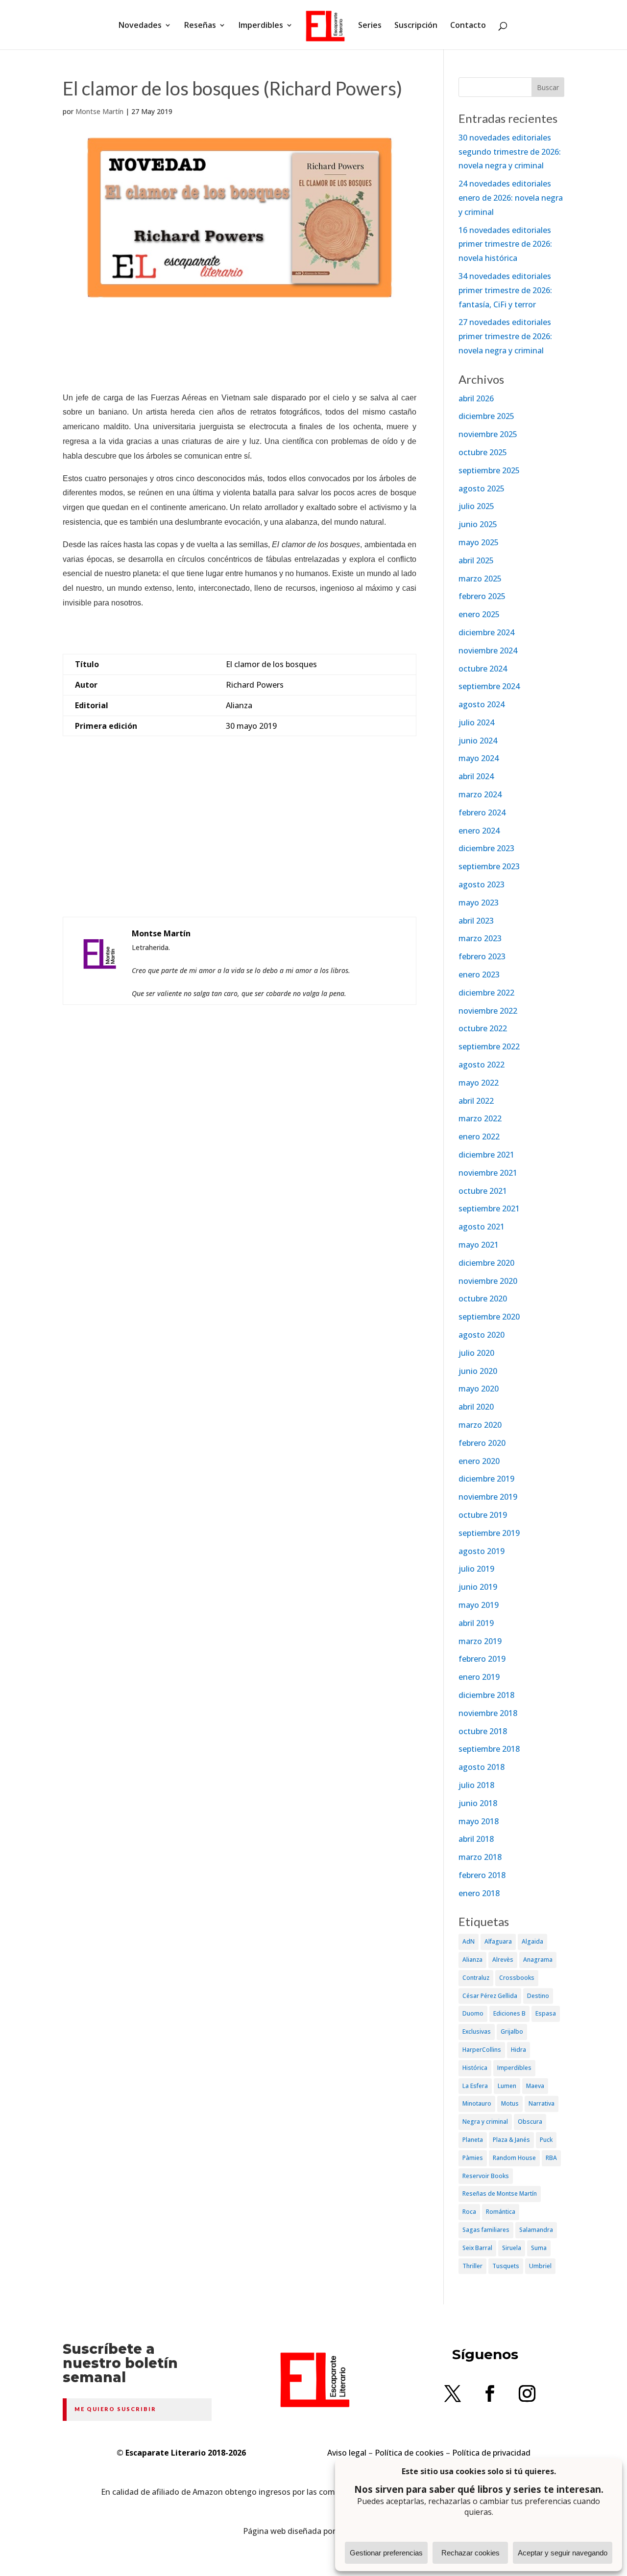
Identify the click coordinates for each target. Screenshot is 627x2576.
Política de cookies (409, 2453)
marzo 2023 (480, 938)
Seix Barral (477, 2248)
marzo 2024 (480, 794)
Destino (538, 1996)
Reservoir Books (486, 2176)
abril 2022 (476, 1101)
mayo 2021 (479, 1245)
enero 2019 (479, 1677)
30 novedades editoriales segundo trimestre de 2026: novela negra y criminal (510, 152)
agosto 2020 (482, 1335)
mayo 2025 (479, 542)
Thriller (472, 2266)
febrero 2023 (482, 956)
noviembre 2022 (488, 1011)
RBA (551, 2158)
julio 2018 (476, 1785)
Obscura (530, 2122)
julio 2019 (476, 1569)
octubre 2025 (483, 452)
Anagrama (538, 1960)
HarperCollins (482, 2050)
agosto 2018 (482, 1767)
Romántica (501, 2212)
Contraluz (476, 1978)
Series (370, 26)
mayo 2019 (479, 1605)
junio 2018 (478, 1803)
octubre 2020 (483, 1299)
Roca (469, 2212)
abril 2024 (476, 776)
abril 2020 (476, 1407)
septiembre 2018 (489, 1749)
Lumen (507, 2086)
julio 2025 (476, 506)
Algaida (532, 1941)
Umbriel (540, 2266)
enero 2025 (479, 614)
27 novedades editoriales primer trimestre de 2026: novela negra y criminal (505, 336)
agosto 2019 (482, 1551)
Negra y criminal (485, 2122)
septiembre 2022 (489, 1046)
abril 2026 (476, 398)
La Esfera (475, 2086)
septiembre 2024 (489, 686)
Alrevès (503, 1960)
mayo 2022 (479, 1083)
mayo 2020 (479, 1389)
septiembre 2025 (489, 470)
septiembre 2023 (489, 866)
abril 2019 (476, 1623)
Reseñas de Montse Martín (500, 2193)
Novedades (140, 26)
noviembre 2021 (488, 1173)
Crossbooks (517, 1978)
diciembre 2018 (486, 1695)
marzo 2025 (480, 579)
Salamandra (536, 2230)
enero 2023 (479, 975)
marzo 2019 (480, 1641)
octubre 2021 (483, 1191)
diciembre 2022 (486, 993)
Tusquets (506, 2266)
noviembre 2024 (488, 650)
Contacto (468, 26)
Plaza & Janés (511, 2140)
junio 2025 (478, 524)
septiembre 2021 (489, 1208)
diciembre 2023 (486, 848)
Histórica (475, 2068)
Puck (546, 2140)
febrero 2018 (482, 1875)
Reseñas (200, 26)
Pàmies (473, 2158)
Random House (514, 2158)
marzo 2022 (480, 1118)
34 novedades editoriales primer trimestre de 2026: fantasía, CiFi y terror (505, 290)
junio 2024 (478, 741)
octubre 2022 (483, 1028)
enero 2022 (479, 1137)
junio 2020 (478, 1371)
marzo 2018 (480, 1857)
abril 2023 (476, 921)
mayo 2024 (479, 758)
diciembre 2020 (486, 1263)
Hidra (518, 2050)
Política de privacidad (491, 2453)
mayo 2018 (479, 1821)
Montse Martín (99, 111)
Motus (510, 2103)
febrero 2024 (482, 812)
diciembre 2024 (486, 632)
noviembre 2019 (488, 1497)
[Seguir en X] (453, 2393)
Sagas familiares (486, 2230)
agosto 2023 (482, 884)
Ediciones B (509, 2013)
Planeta (473, 2140)
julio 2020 (476, 1353)
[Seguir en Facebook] (490, 2393)
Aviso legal (347, 2453)
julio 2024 (476, 722)
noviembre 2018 (488, 1713)
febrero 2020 (482, 1443)
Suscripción (416, 26)
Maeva (535, 2086)
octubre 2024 (483, 669)
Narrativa (542, 2103)
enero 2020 (479, 1461)
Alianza (472, 1960)
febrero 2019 (482, 1659)
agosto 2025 (482, 488)
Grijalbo (512, 2031)
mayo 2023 (479, 903)
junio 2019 (478, 1587)
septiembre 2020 (489, 1317)
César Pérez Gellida (490, 1996)
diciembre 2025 (486, 416)
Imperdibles (261, 26)
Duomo (473, 2013)
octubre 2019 (483, 1515)
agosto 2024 (482, 704)
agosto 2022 (482, 1065)
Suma (539, 2248)
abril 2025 (476, 560)
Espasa (546, 2013)
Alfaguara (498, 1941)
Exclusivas (477, 2031)
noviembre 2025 (488, 434)
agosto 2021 (482, 1227)
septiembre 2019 (489, 1533)
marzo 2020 (480, 1425)
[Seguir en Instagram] (527, 2393)
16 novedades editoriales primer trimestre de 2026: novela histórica (505, 244)
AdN (469, 1941)
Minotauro (477, 2103)
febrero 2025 (482, 596)
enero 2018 (479, 1893)
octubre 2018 (483, 1731)
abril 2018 (476, 1839)
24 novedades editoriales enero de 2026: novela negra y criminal (511, 198)
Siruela (512, 2248)
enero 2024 (479, 831)
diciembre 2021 (486, 1155)
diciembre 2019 (486, 1479)
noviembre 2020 (488, 1281)
